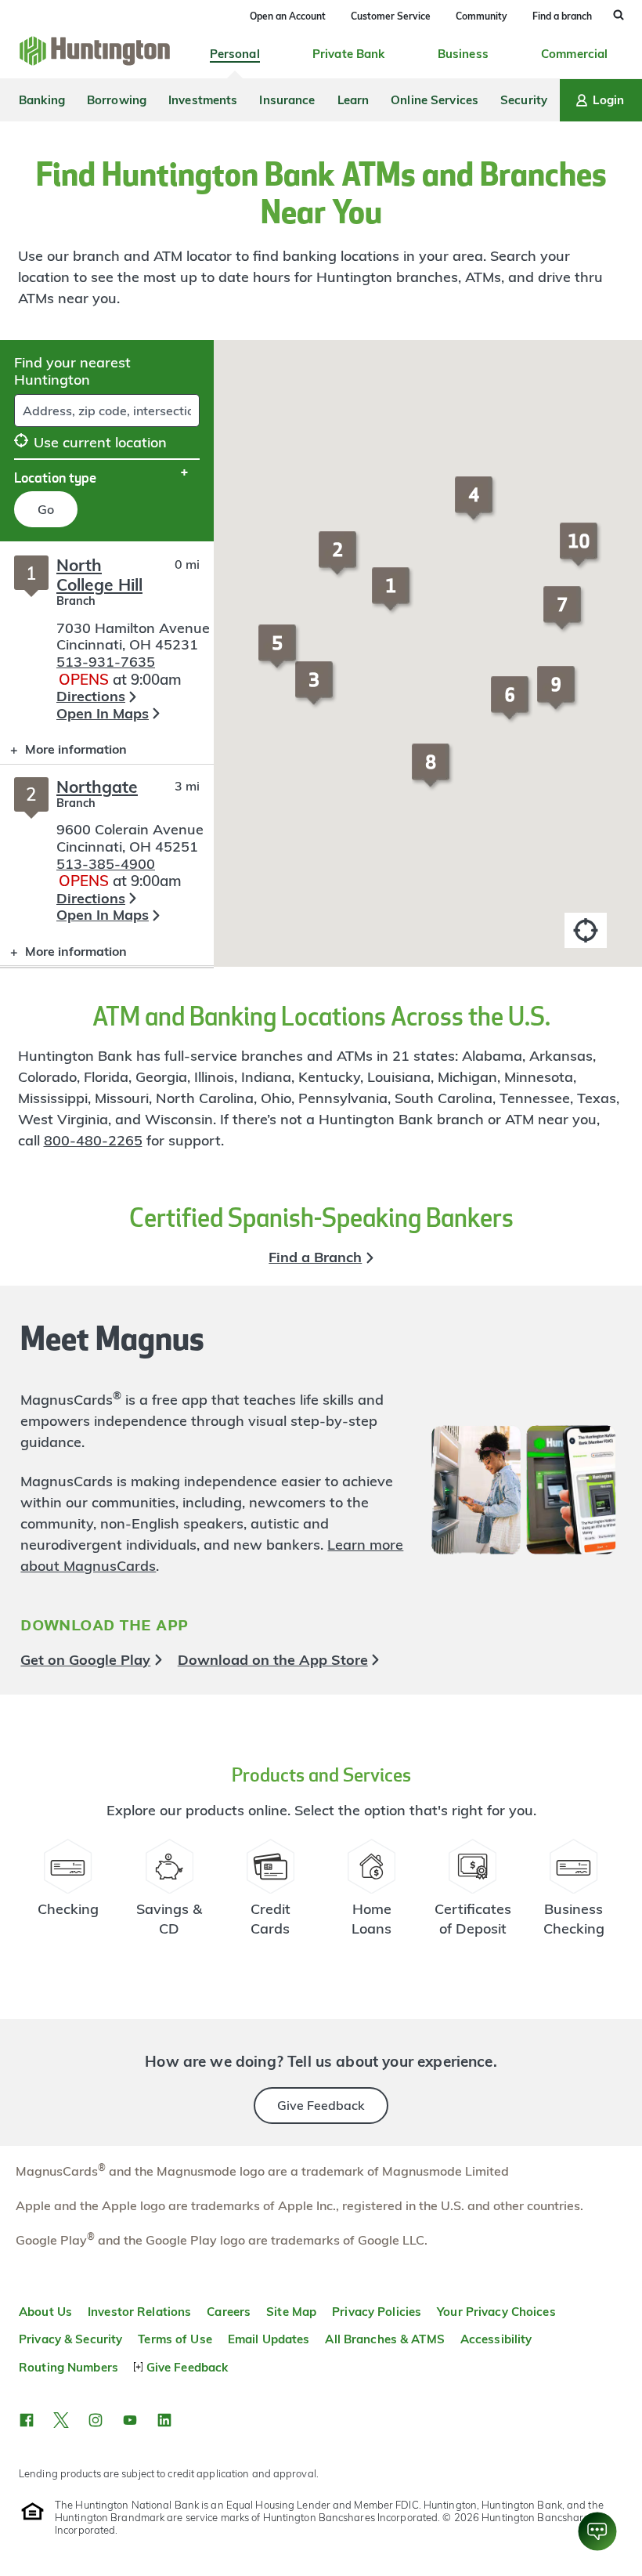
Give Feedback (321, 2105)
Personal (235, 54)
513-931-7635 (106, 662)
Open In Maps (103, 713)
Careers (229, 2312)
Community (481, 16)
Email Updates (269, 2339)
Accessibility (496, 2339)
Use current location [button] (100, 442)
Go (46, 509)
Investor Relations (139, 2312)
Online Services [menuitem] (435, 100)
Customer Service (391, 16)
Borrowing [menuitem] (117, 100)
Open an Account (288, 16)
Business (463, 54)
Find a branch (562, 16)
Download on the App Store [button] (273, 1660)
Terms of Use (175, 2339)
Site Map (291, 2312)
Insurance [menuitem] (287, 100)
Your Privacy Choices (496, 2312)
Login (608, 100)
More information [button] (63, 753)
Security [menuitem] (524, 100)
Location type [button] (55, 477)
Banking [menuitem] (42, 100)
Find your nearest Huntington (72, 371)
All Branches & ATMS (384, 2339)
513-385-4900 (106, 864)
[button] (393, 596)
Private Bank (349, 54)
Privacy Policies (377, 2312)
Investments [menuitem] (203, 100)
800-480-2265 (93, 1140)
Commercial (574, 54)
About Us (45, 2312)
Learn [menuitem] (353, 100)
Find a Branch (315, 1257)
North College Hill (99, 575)
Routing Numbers (69, 2367)
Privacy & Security (70, 2339)
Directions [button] (91, 696)
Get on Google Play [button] (85, 1660)
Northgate (97, 787)
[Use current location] (586, 930)
